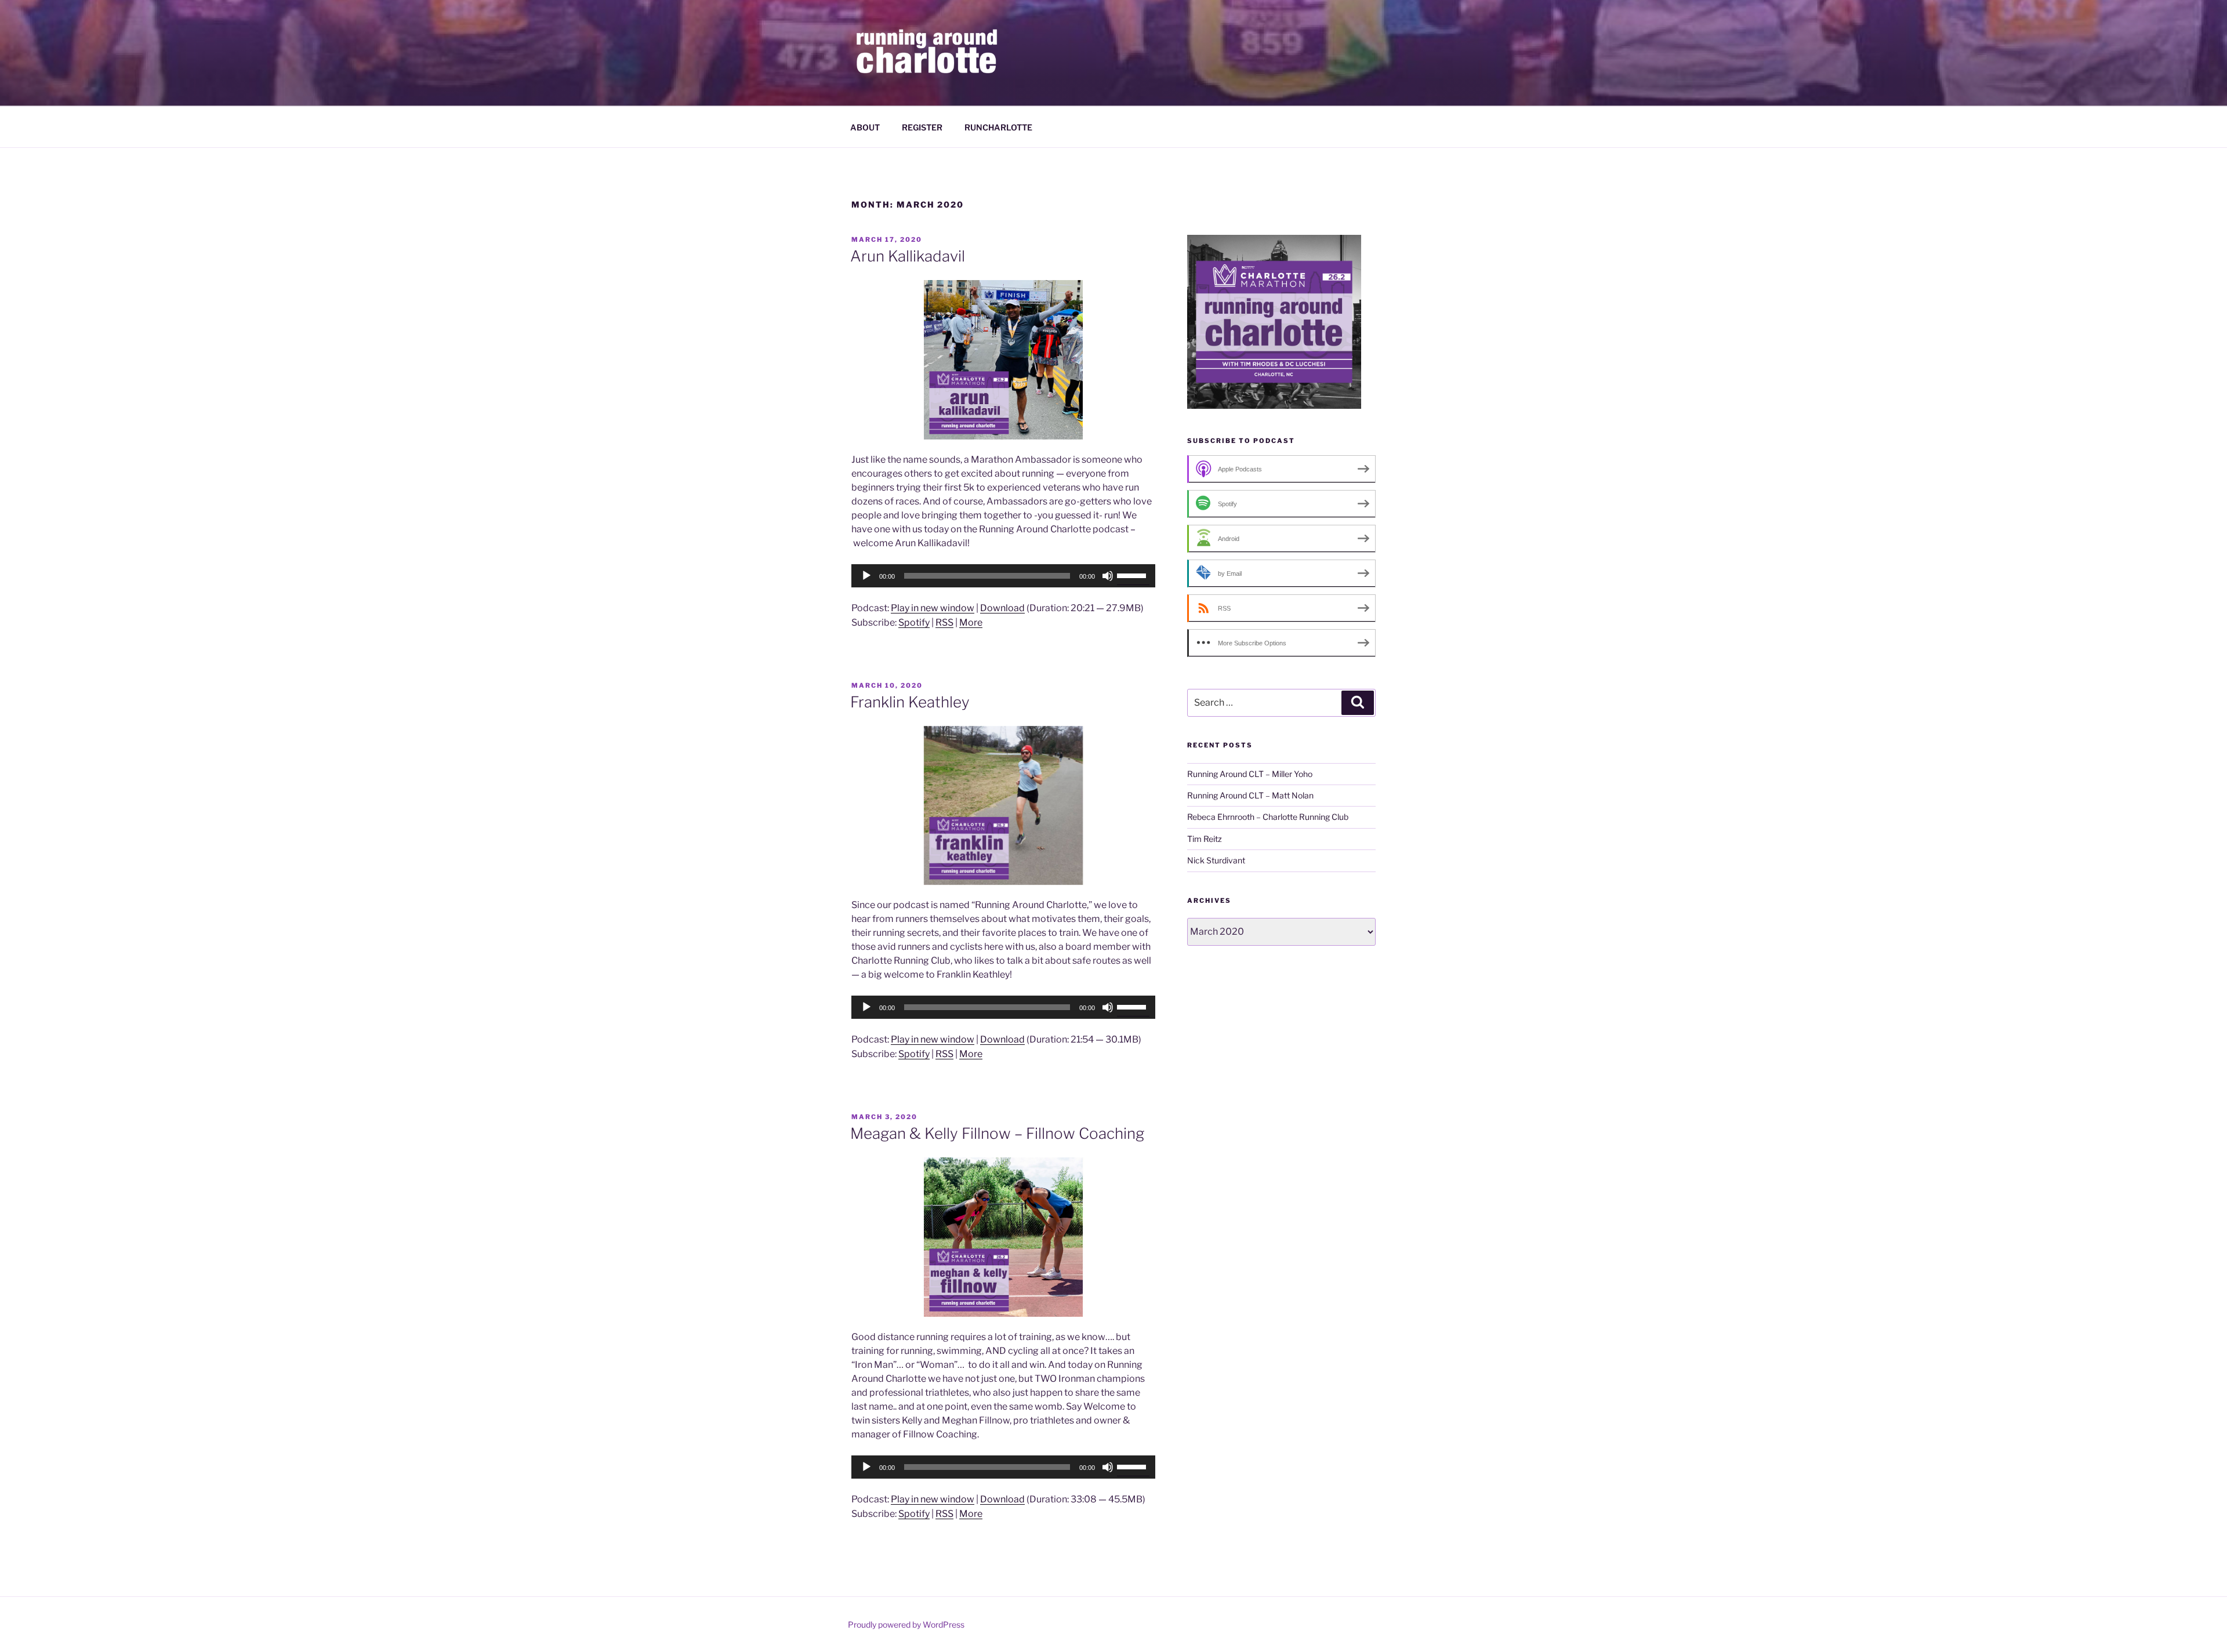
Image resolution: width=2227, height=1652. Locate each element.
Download (1002, 608)
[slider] (1133, 575)
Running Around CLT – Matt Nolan (1250, 795)
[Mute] (1108, 576)
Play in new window (933, 608)
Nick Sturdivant (1216, 860)
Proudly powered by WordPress (906, 1624)
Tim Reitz (1205, 839)
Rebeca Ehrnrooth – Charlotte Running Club (1268, 817)
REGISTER (922, 127)
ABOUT (865, 127)
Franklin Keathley (910, 702)
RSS (944, 622)
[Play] (866, 576)
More (971, 622)
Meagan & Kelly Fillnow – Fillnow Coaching (997, 1133)
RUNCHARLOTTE (998, 127)
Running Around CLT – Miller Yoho (1250, 774)
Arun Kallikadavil (908, 256)
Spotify (914, 622)
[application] (1003, 576)
